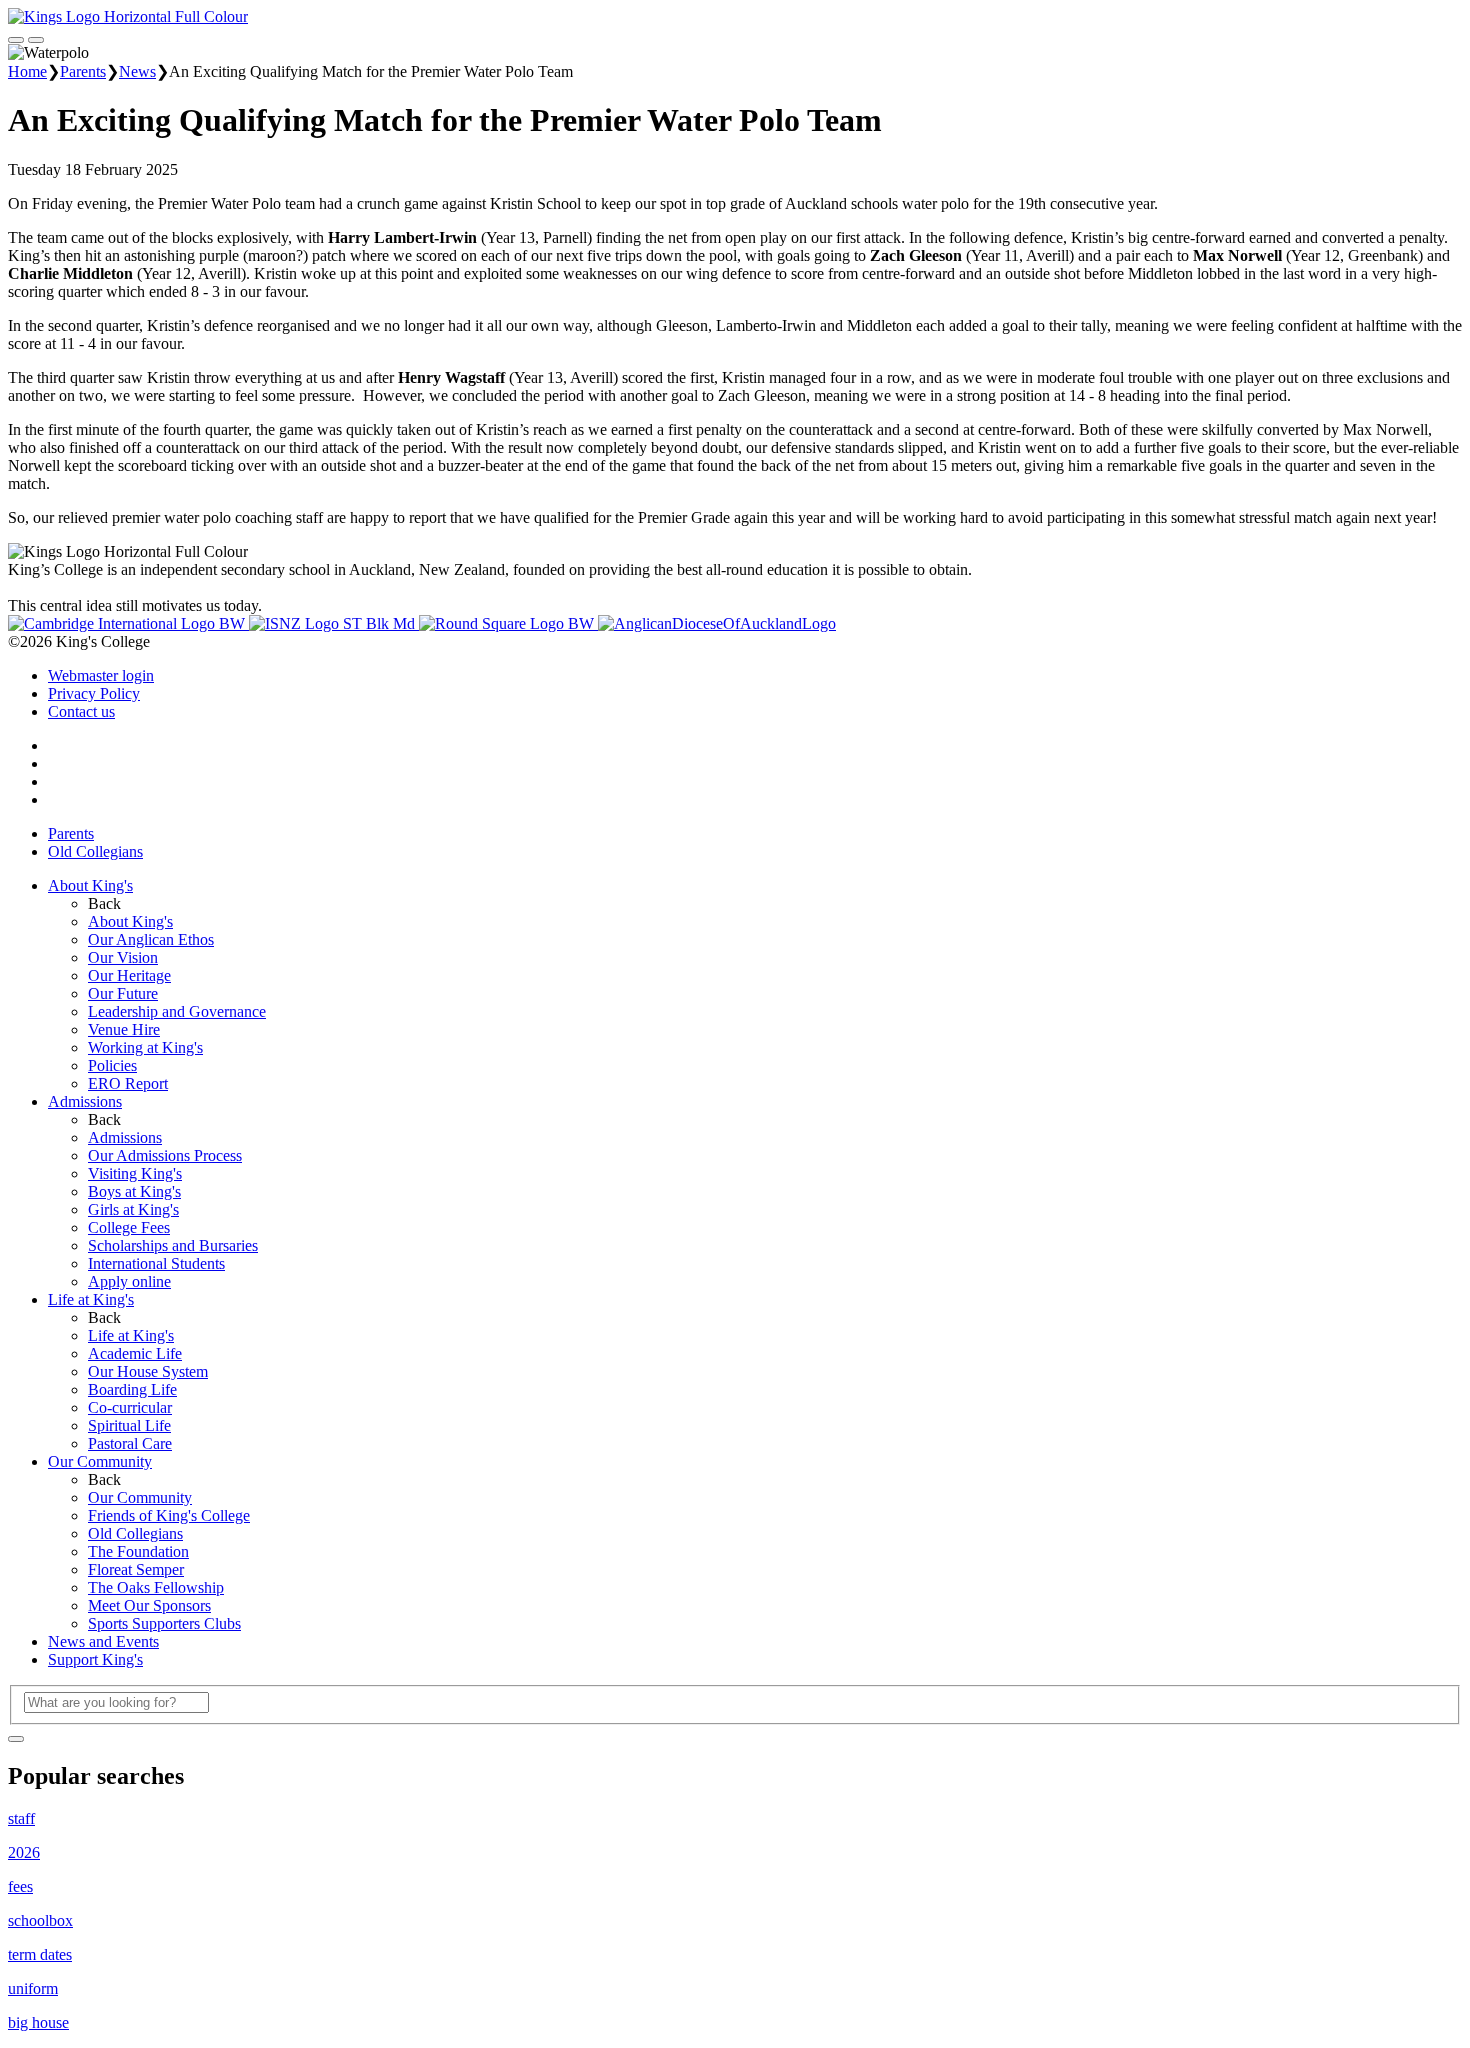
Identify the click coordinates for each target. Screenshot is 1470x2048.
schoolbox (40, 1920)
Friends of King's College (169, 1515)
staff (21, 1818)
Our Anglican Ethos (151, 939)
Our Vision (123, 957)
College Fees (129, 1227)
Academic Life (135, 1353)
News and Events (103, 1641)
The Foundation (138, 1551)
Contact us (81, 711)
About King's (90, 885)
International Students (156, 1263)
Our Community (100, 1461)
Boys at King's (134, 1191)
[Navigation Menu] (36, 40)
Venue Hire (124, 1029)
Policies (112, 1065)
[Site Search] (16, 40)
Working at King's (145, 1047)
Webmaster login (101, 675)
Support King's (95, 1659)
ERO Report (128, 1083)
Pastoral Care (130, 1443)
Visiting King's (135, 1173)
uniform (33, 1988)
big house (38, 2022)
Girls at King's (133, 1209)
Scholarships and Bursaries (173, 1245)
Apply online (129, 1281)
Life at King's (91, 1299)
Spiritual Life (129, 1425)
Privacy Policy (94, 693)
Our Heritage (129, 975)
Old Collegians (95, 851)
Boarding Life (132, 1389)
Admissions (85, 1101)
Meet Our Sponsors (149, 1605)
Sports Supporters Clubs (164, 1623)
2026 (24, 1852)
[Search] (16, 1739)
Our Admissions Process (165, 1155)
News (137, 71)
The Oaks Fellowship (156, 1587)
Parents (83, 71)
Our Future (123, 993)
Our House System (148, 1371)
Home (27, 71)
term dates (40, 1954)
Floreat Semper (136, 1569)
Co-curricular (130, 1407)
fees (20, 1886)
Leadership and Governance (177, 1011)
